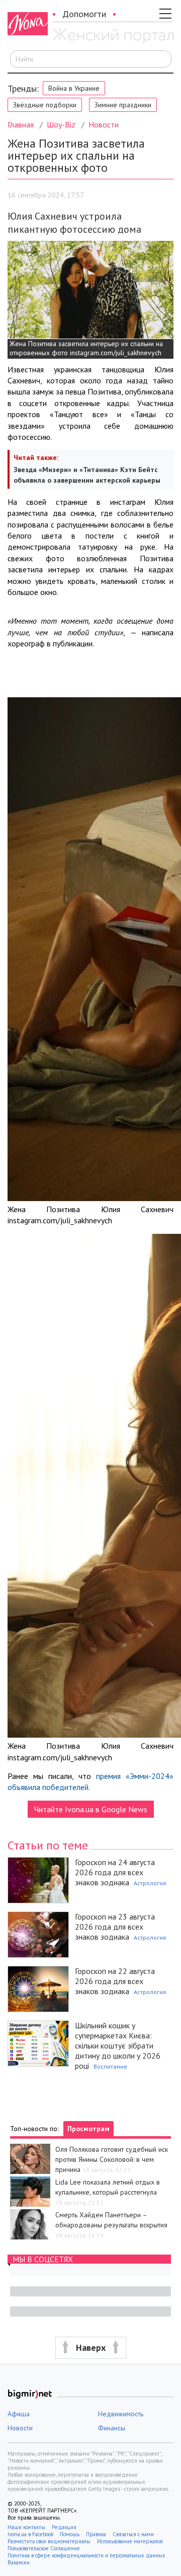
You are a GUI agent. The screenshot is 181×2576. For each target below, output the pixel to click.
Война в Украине (74, 88)
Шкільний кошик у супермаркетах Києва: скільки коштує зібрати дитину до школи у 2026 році (118, 2045)
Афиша (19, 2414)
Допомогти (84, 14)
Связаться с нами (133, 2534)
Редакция (64, 2527)
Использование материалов (130, 2541)
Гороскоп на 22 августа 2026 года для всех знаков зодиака (115, 1981)
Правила (96, 2534)
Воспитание (110, 2066)
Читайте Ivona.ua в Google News (91, 1809)
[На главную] (113, 37)
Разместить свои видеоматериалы (49, 2541)
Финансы (112, 2428)
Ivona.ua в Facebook (30, 2534)
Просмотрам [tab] (88, 2129)
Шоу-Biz (61, 124)
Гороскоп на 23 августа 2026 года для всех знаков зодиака (115, 1927)
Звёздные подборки (45, 105)
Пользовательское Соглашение (44, 2548)
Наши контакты (26, 2527)
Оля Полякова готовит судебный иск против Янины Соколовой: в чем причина (112, 2159)
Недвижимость (121, 2414)
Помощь (70, 2534)
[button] (90, 2348)
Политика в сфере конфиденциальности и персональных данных (86, 2555)
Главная (21, 124)
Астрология (150, 1883)
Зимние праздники (123, 105)
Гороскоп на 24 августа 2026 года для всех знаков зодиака (115, 1872)
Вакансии (19, 2562)
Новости (104, 124)
